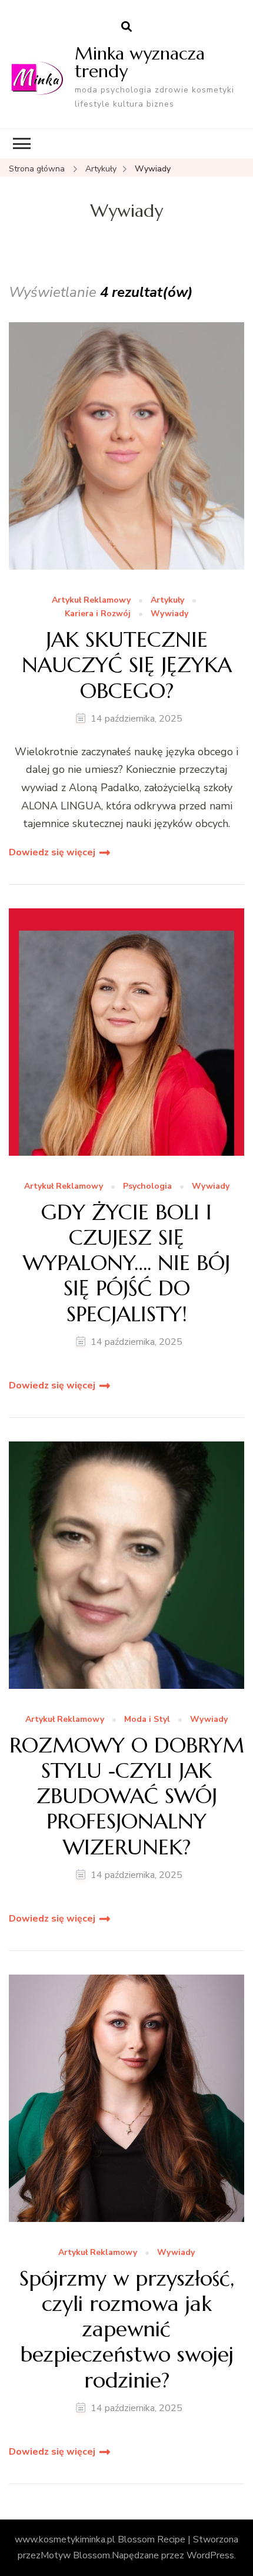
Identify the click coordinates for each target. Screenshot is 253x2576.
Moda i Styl (147, 1720)
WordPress (210, 2555)
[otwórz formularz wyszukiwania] (126, 27)
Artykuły (167, 601)
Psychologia (147, 1187)
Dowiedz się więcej (52, 852)
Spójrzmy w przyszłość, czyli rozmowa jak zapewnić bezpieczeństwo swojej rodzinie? (127, 2329)
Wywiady (169, 614)
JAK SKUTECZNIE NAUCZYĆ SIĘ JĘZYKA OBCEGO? (127, 665)
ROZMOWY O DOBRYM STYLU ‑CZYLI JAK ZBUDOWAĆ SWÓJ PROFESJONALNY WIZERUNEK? (127, 1796)
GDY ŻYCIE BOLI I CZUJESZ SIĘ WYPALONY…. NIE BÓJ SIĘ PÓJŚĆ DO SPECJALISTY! (126, 1263)
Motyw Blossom (75, 2555)
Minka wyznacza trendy (140, 62)
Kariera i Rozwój (98, 614)
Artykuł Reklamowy (91, 601)
